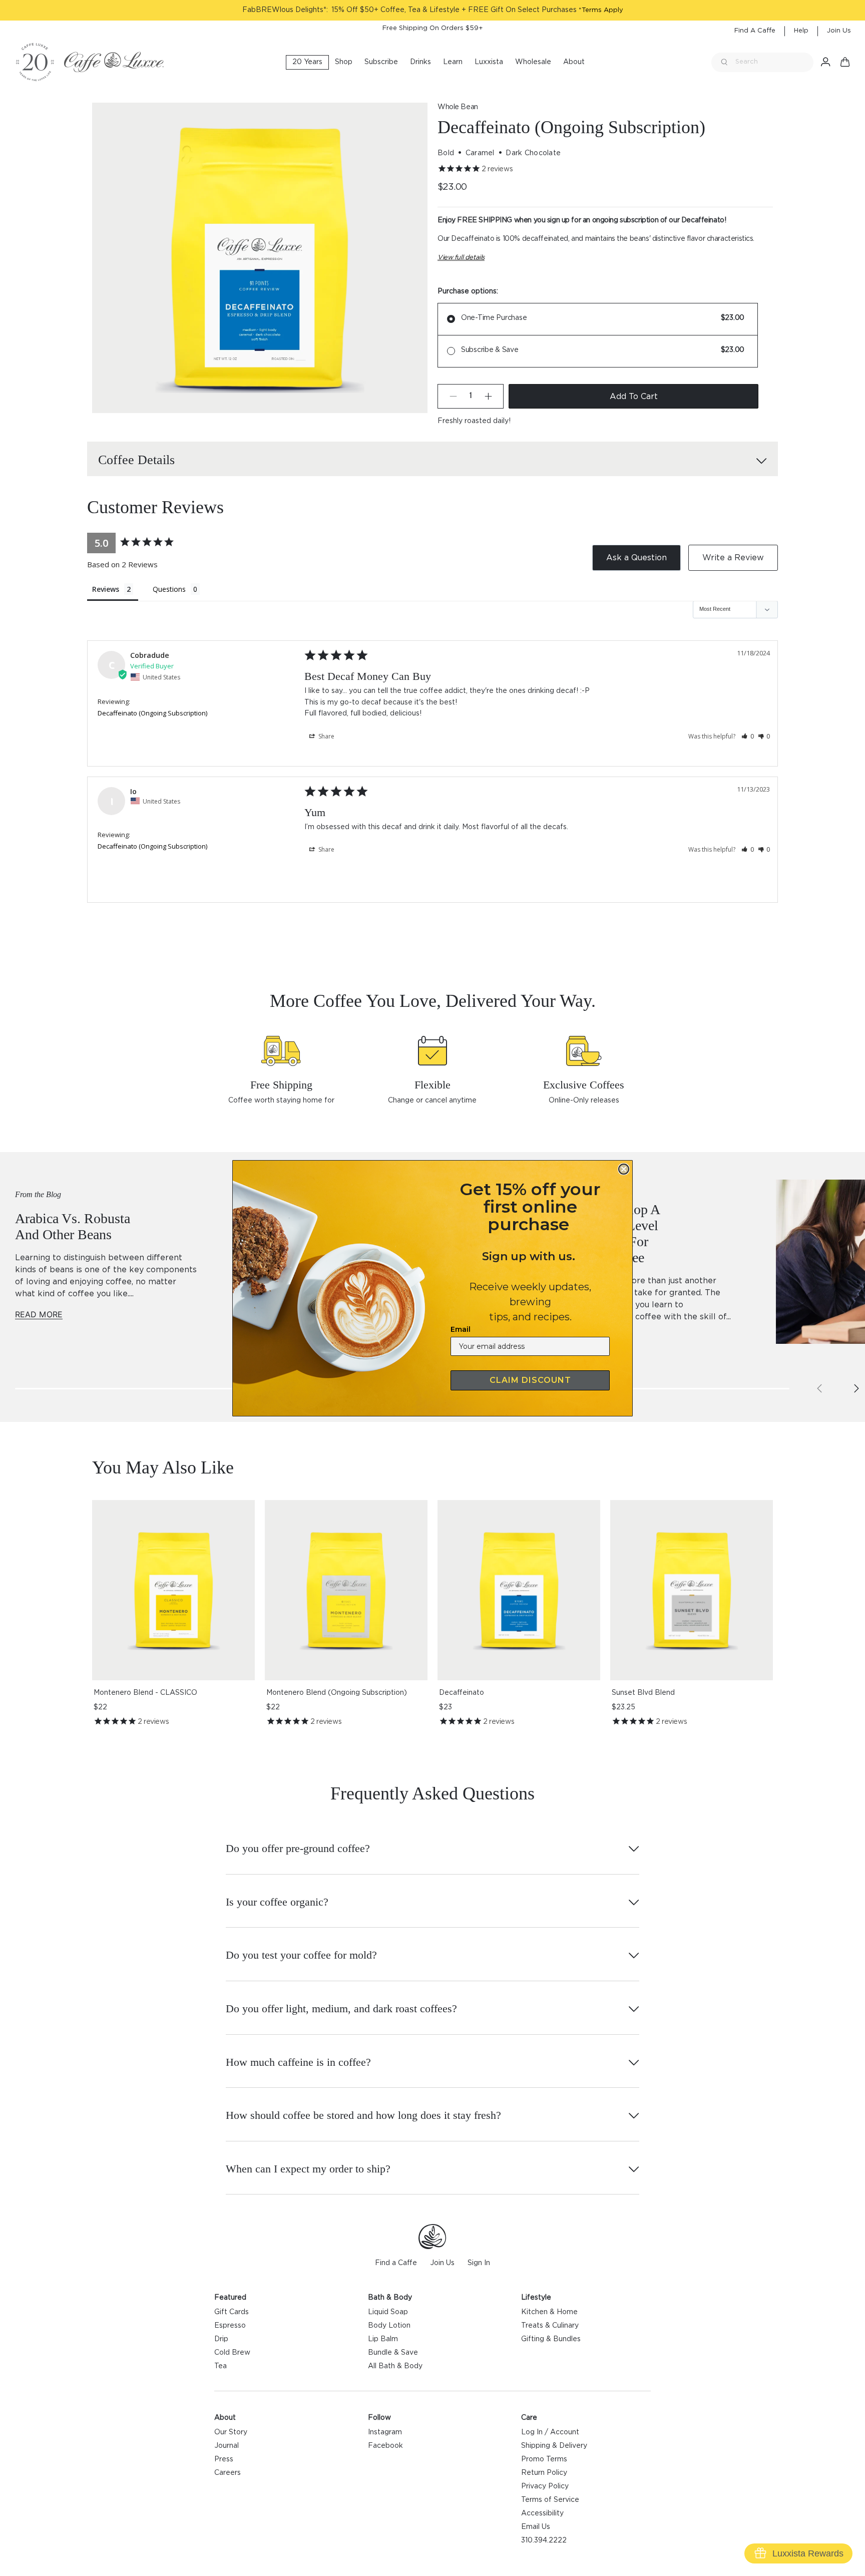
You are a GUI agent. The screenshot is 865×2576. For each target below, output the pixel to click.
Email (461, 1329)
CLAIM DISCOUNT (530, 1380)
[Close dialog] (624, 1169)
